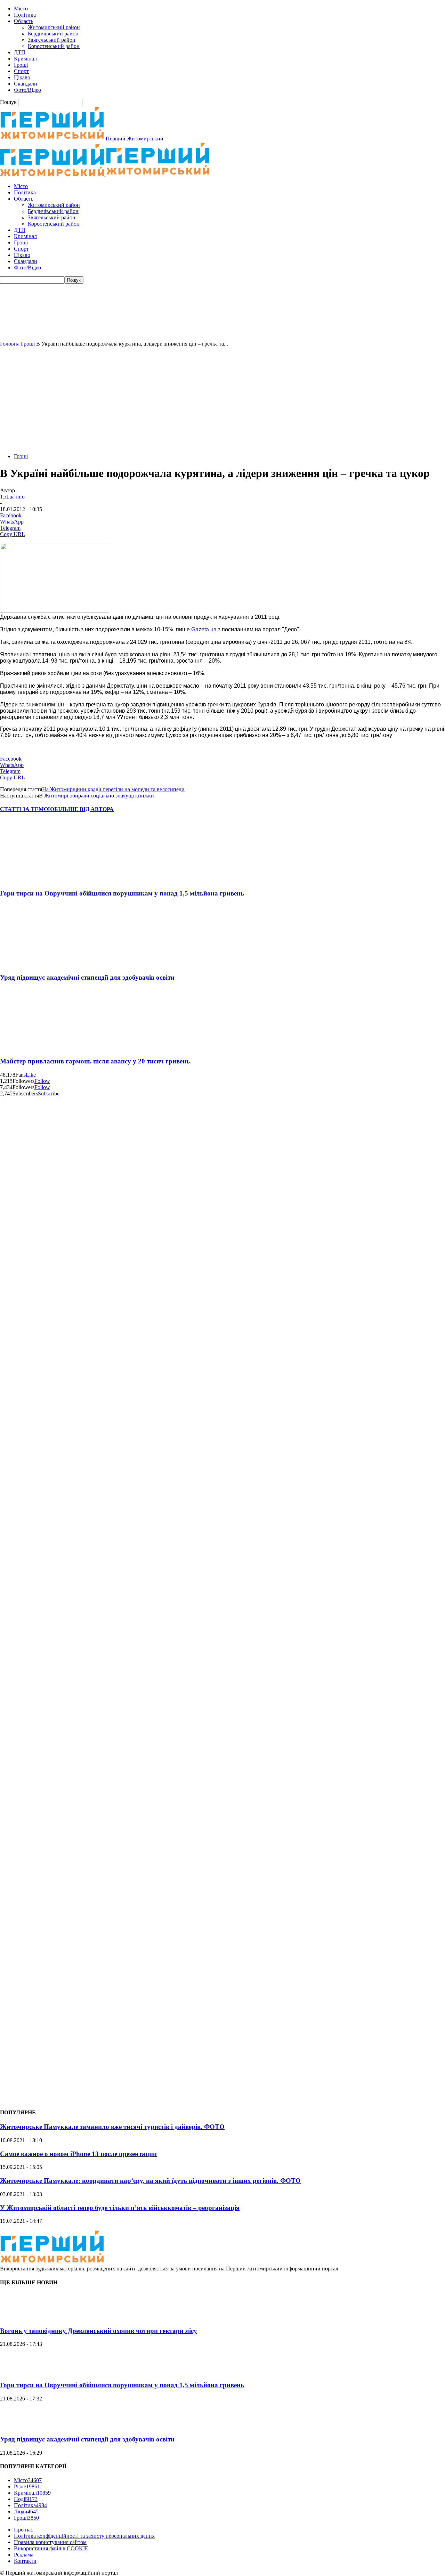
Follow (42, 1081)
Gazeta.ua (203, 629)
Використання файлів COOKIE (51, 2548)
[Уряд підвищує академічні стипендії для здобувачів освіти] (41, 964)
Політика (25, 15)
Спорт (21, 71)
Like (31, 1075)
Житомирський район (54, 27)
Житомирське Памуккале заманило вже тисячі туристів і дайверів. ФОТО (112, 2127)
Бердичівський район (53, 34)
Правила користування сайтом (50, 2542)
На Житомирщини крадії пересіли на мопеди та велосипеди (113, 789)
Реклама (24, 2555)
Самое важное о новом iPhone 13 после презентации (78, 2154)
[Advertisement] (222, 399)
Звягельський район (52, 40)
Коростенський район (54, 46)
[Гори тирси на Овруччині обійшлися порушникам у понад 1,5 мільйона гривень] (41, 880)
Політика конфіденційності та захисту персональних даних (84, 2536)
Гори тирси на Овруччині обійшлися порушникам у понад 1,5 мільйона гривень (122, 893)
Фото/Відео (27, 90)
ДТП (20, 52)
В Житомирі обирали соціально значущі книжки (96, 796)
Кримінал (25, 59)
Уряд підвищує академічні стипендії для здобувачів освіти (87, 977)
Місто (21, 9)
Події (26, 2499)
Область (24, 21)
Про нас (23, 2530)
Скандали (26, 84)
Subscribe (49, 1093)
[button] (222, 324)
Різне (27, 2486)
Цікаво (22, 77)
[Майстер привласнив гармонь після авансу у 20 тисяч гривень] (41, 1048)
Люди (26, 2512)
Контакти (25, 2561)
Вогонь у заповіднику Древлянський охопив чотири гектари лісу (99, 2331)
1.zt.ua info (12, 497)
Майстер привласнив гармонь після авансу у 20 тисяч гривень (95, 1061)
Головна (10, 344)
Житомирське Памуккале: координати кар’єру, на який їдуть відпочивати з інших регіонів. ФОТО (150, 2181)
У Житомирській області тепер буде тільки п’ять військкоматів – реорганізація (120, 2208)
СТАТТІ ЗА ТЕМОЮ (27, 809)
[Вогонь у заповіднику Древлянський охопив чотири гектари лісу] (17, 2317)
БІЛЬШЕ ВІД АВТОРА (84, 809)
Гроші (21, 65)
